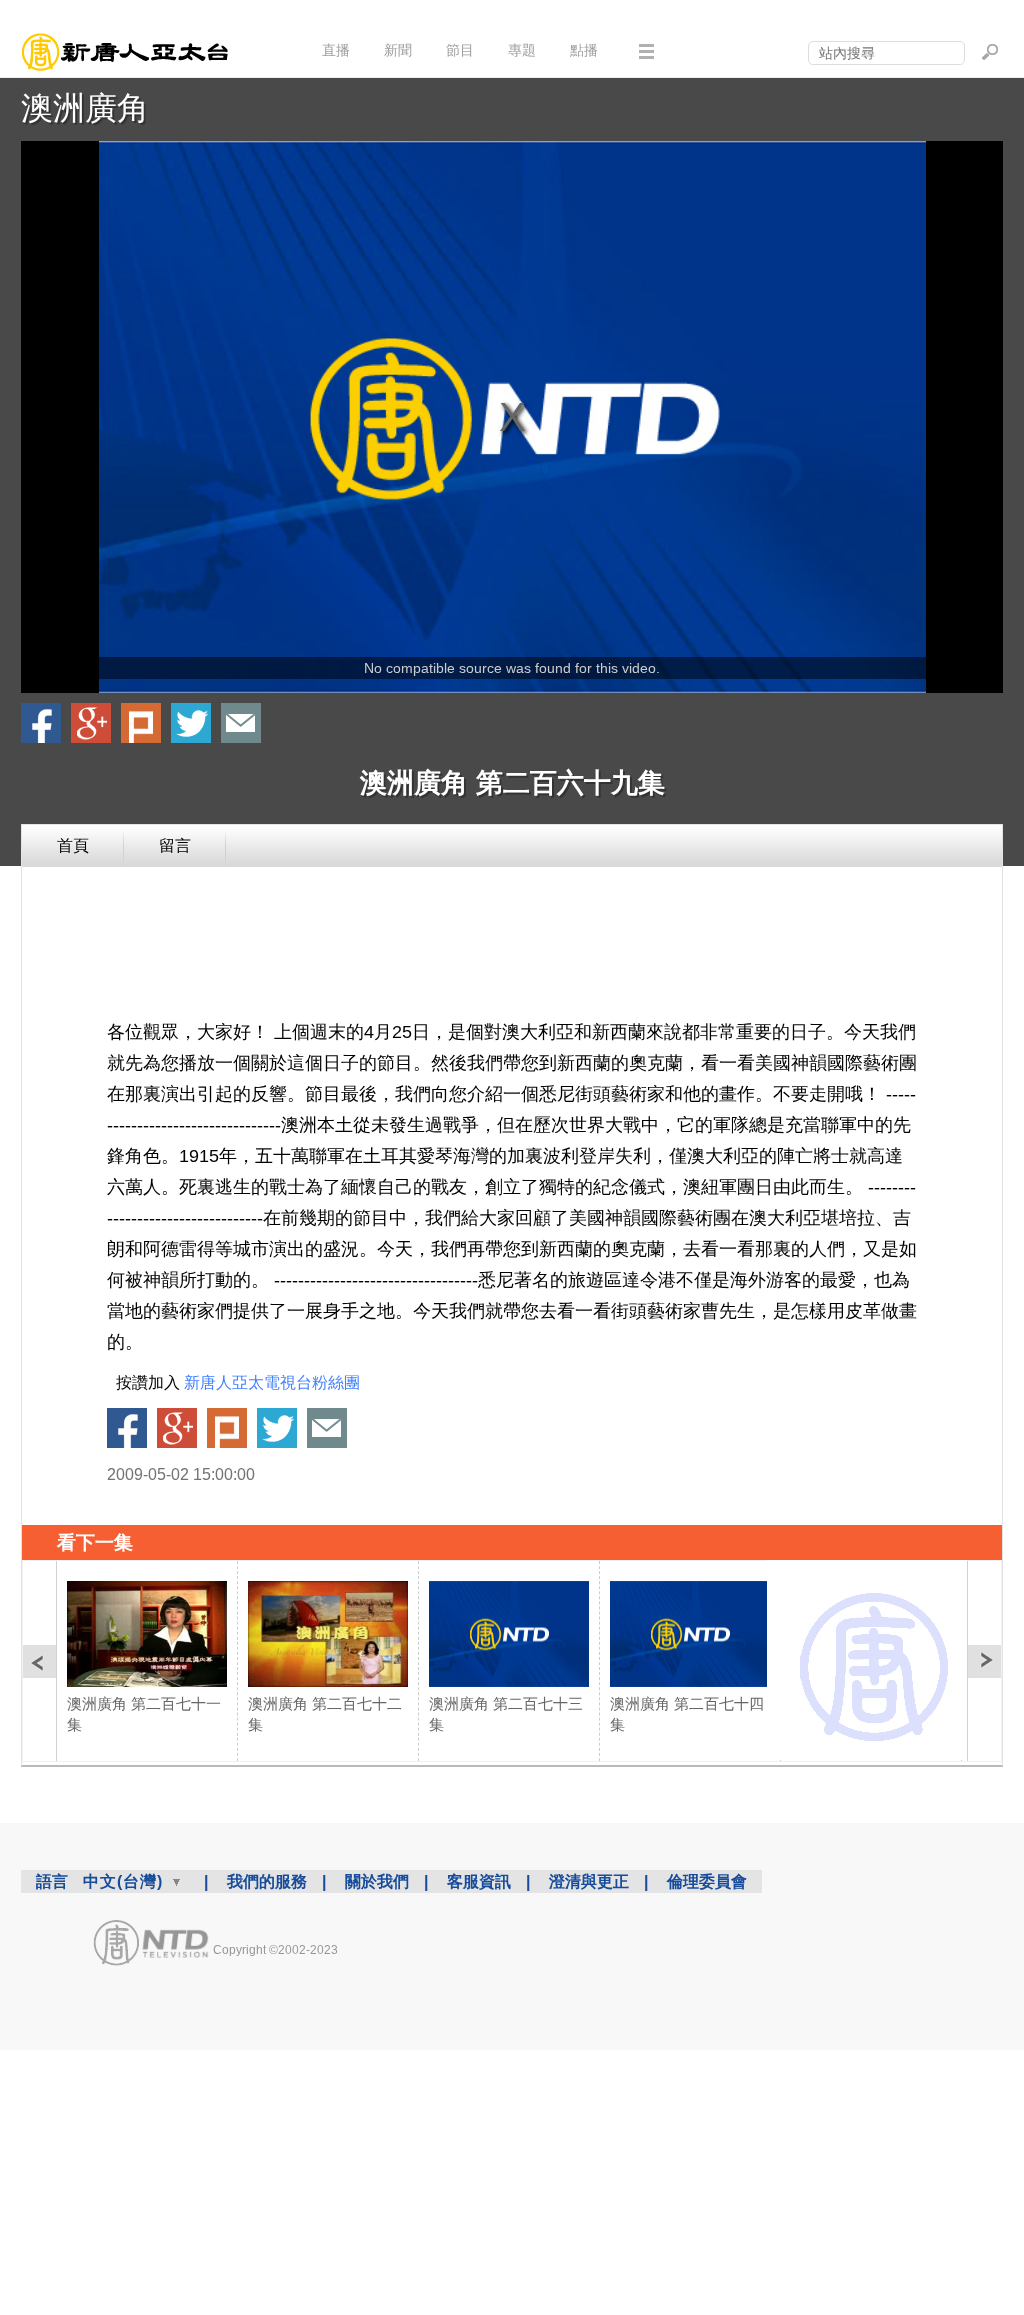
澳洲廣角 (85, 108)
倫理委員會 (707, 1881)
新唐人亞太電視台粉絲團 (272, 1382)
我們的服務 (267, 1881)
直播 (336, 50)
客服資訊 (479, 1881)
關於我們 (377, 1881)
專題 (522, 50)
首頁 (73, 845)
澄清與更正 (589, 1881)
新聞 (398, 50)
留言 (175, 845)
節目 (460, 50)
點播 (584, 50)
